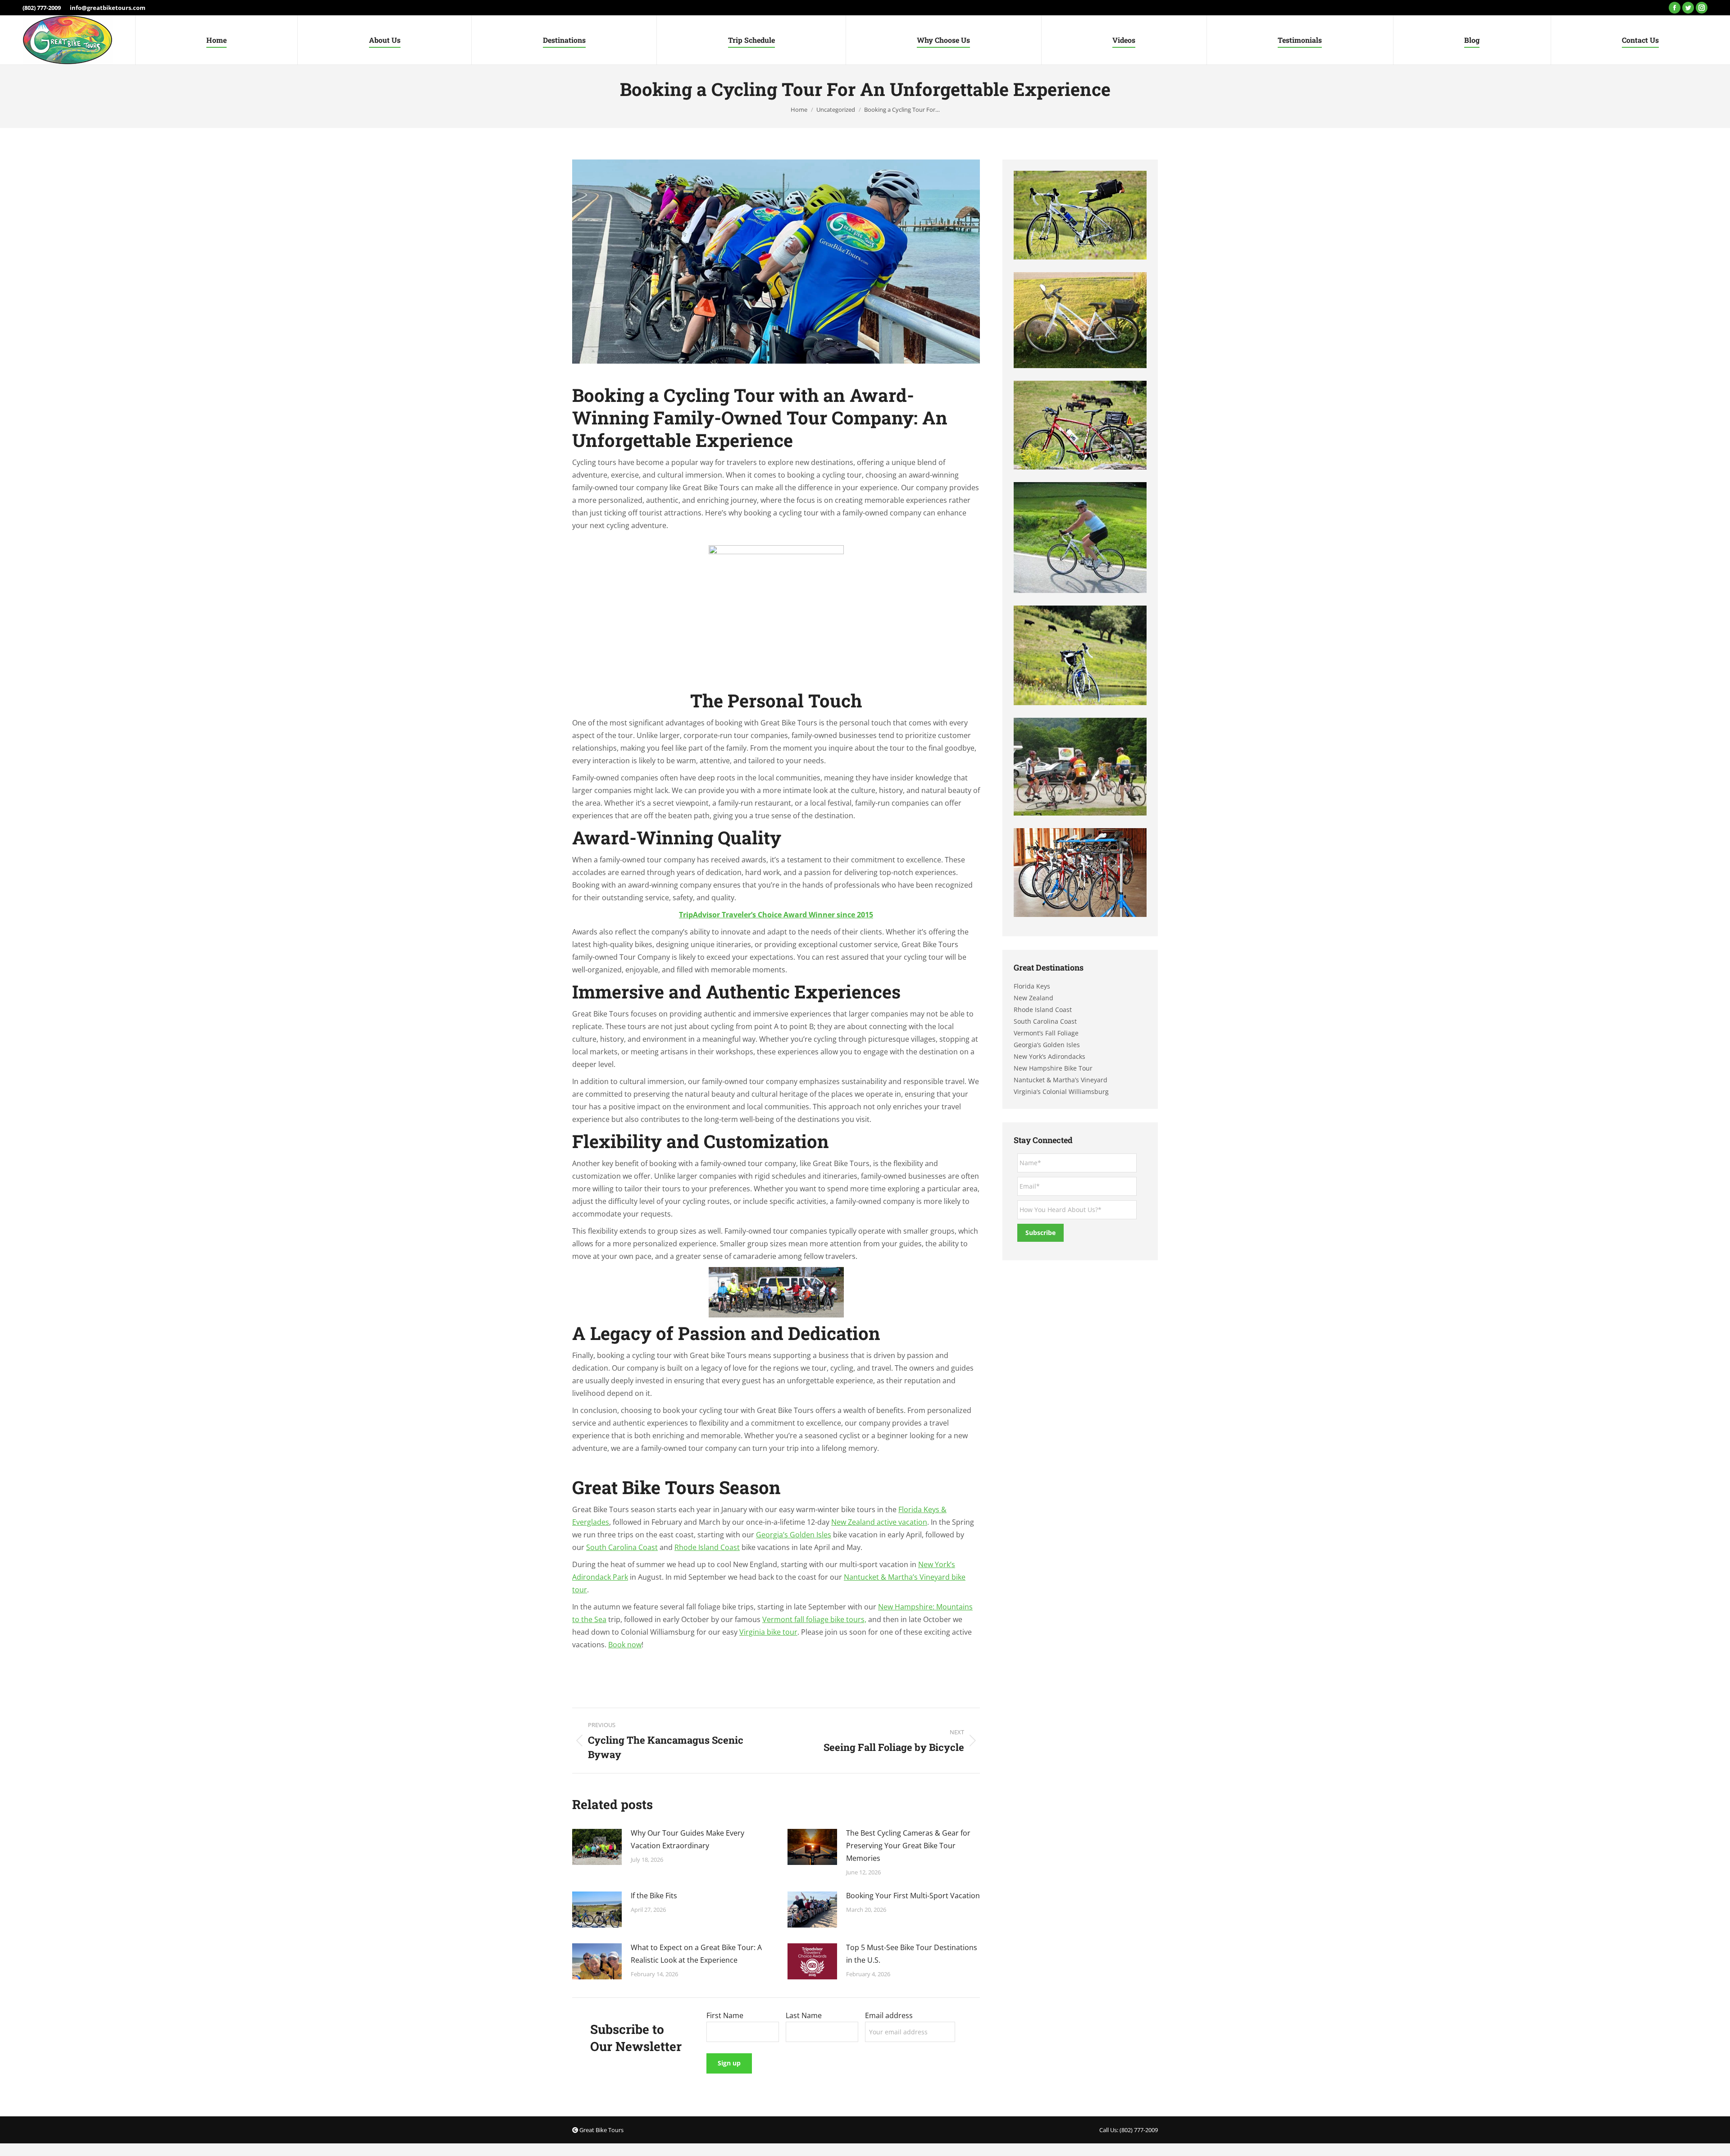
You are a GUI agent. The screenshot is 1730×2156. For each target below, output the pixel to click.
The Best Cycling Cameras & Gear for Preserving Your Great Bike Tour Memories (908, 1846)
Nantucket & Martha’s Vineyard (1061, 1080)
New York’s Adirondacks (1049, 1056)
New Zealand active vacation (879, 1522)
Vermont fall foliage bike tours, (814, 1619)
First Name (725, 2015)
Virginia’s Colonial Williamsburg (1061, 1092)
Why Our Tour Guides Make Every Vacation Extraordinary (687, 1839)
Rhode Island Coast (707, 1547)
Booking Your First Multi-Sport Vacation (913, 1896)
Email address (889, 2015)
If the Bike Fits (654, 1896)
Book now (625, 1645)
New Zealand (1033, 998)
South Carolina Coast (622, 1547)
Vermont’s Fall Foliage (1046, 1033)
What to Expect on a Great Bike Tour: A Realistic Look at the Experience (696, 1954)
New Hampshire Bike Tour (1053, 1068)
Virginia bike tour (768, 1632)
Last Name (804, 2015)
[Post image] (597, 1847)
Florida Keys (1032, 986)
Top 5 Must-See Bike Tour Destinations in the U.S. (912, 1954)
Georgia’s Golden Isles (794, 1535)
